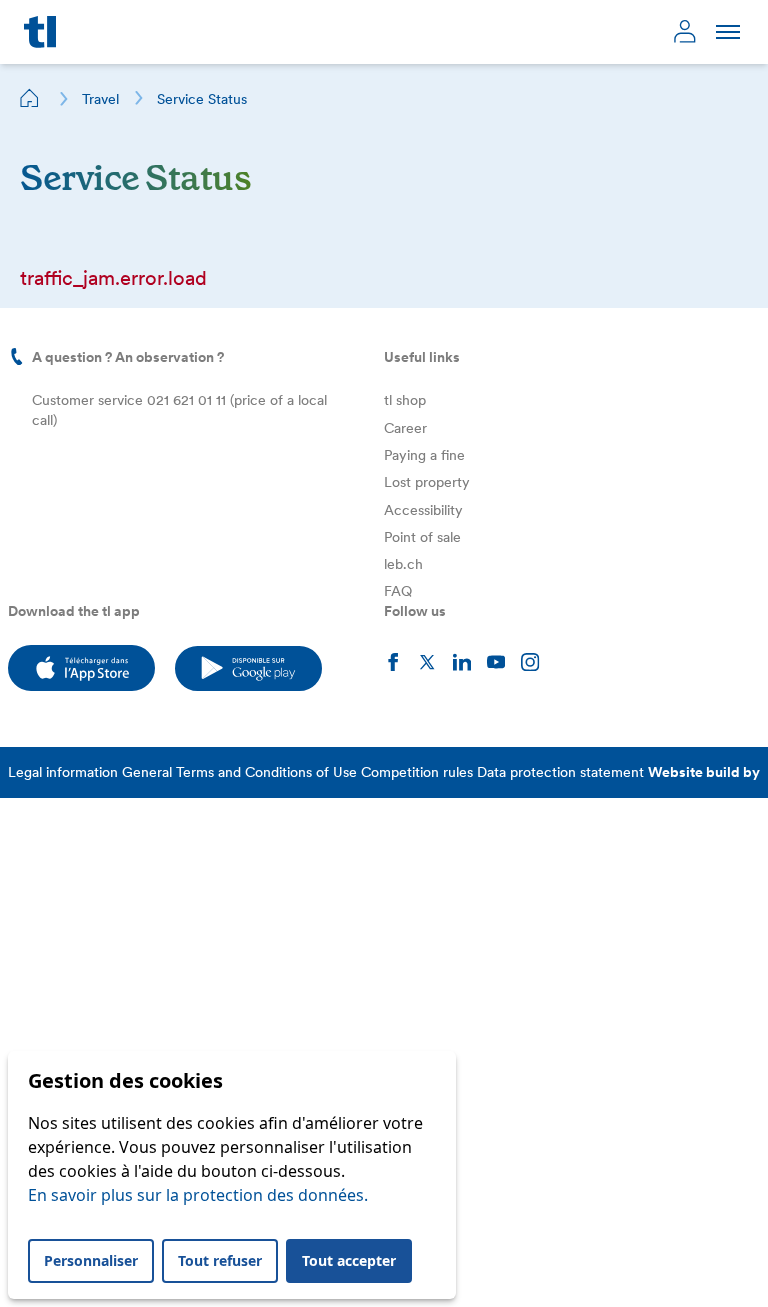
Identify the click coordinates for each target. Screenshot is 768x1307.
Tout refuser (220, 1260)
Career (405, 428)
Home (30, 98)
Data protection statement (560, 772)
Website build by (704, 772)
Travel (100, 99)
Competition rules (417, 772)
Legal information (63, 772)
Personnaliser (91, 1260)
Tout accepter (349, 1260)
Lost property (427, 482)
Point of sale (422, 537)
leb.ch (403, 564)
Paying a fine (424, 455)
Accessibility (423, 510)
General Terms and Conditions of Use (239, 772)
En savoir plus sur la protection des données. (198, 1195)
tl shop (405, 400)
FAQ (398, 591)
